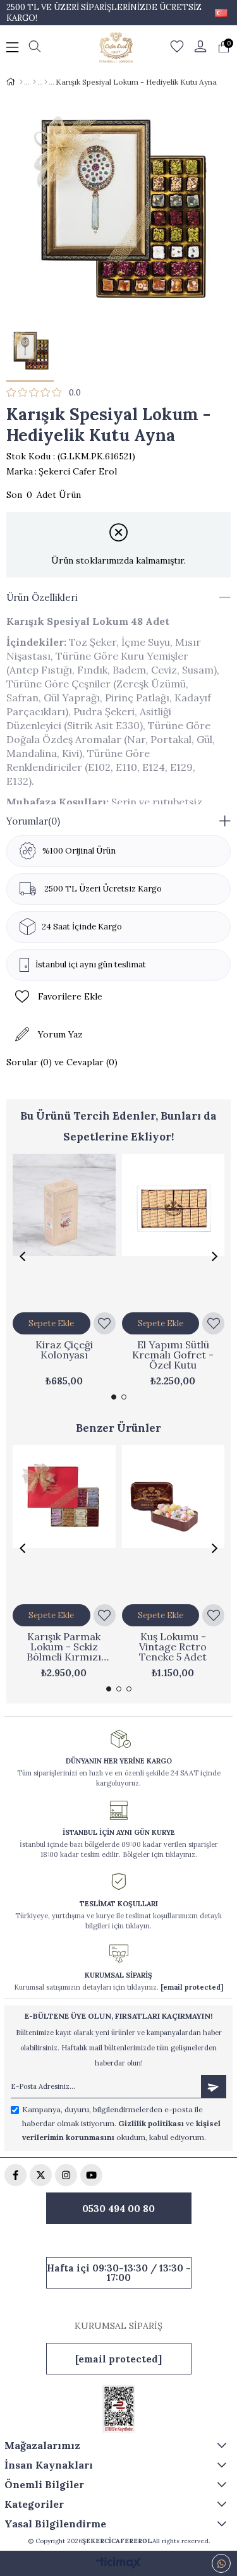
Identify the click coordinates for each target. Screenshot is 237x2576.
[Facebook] (15, 2175)
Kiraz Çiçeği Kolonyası (64, 1350)
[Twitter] (41, 2175)
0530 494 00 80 (118, 2209)
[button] (114, 1397)
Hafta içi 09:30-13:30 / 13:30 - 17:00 (119, 2273)
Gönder (214, 2087)
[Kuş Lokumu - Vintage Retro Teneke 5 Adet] (173, 1522)
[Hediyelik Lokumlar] (46, 82)
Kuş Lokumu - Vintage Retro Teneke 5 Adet (173, 1647)
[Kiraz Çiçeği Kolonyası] (64, 1231)
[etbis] (118, 2409)
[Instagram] (66, 2175)
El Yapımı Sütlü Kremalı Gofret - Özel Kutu (173, 1355)
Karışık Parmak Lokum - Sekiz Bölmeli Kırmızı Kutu (64, 1647)
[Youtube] (91, 2175)
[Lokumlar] (34, 82)
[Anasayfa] (21, 82)
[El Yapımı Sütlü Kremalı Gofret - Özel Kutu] (173, 1231)
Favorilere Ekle (105, 1323)
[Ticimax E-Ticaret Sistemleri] (118, 2564)
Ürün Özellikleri (42, 597)
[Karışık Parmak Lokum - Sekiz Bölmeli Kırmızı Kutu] (64, 1522)
